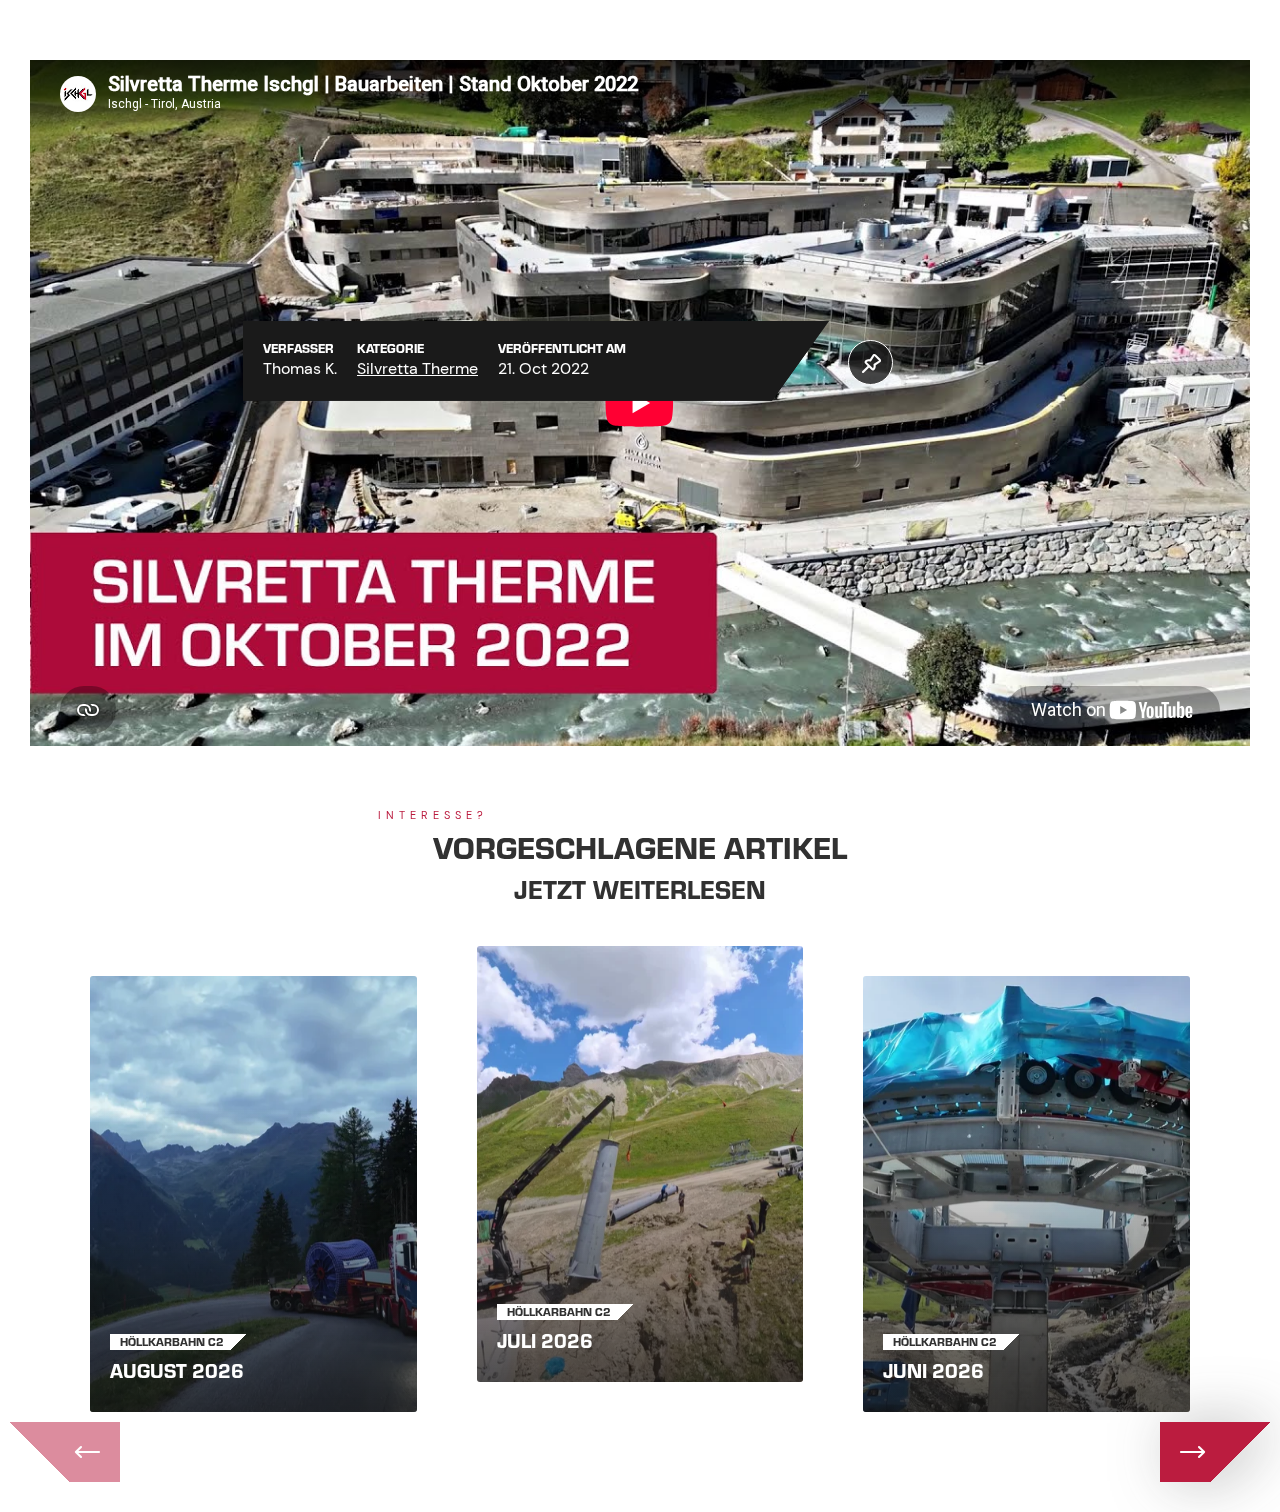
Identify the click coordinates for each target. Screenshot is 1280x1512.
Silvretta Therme (417, 368)
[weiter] (1215, 1452)
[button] (870, 362)
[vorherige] (65, 1452)
